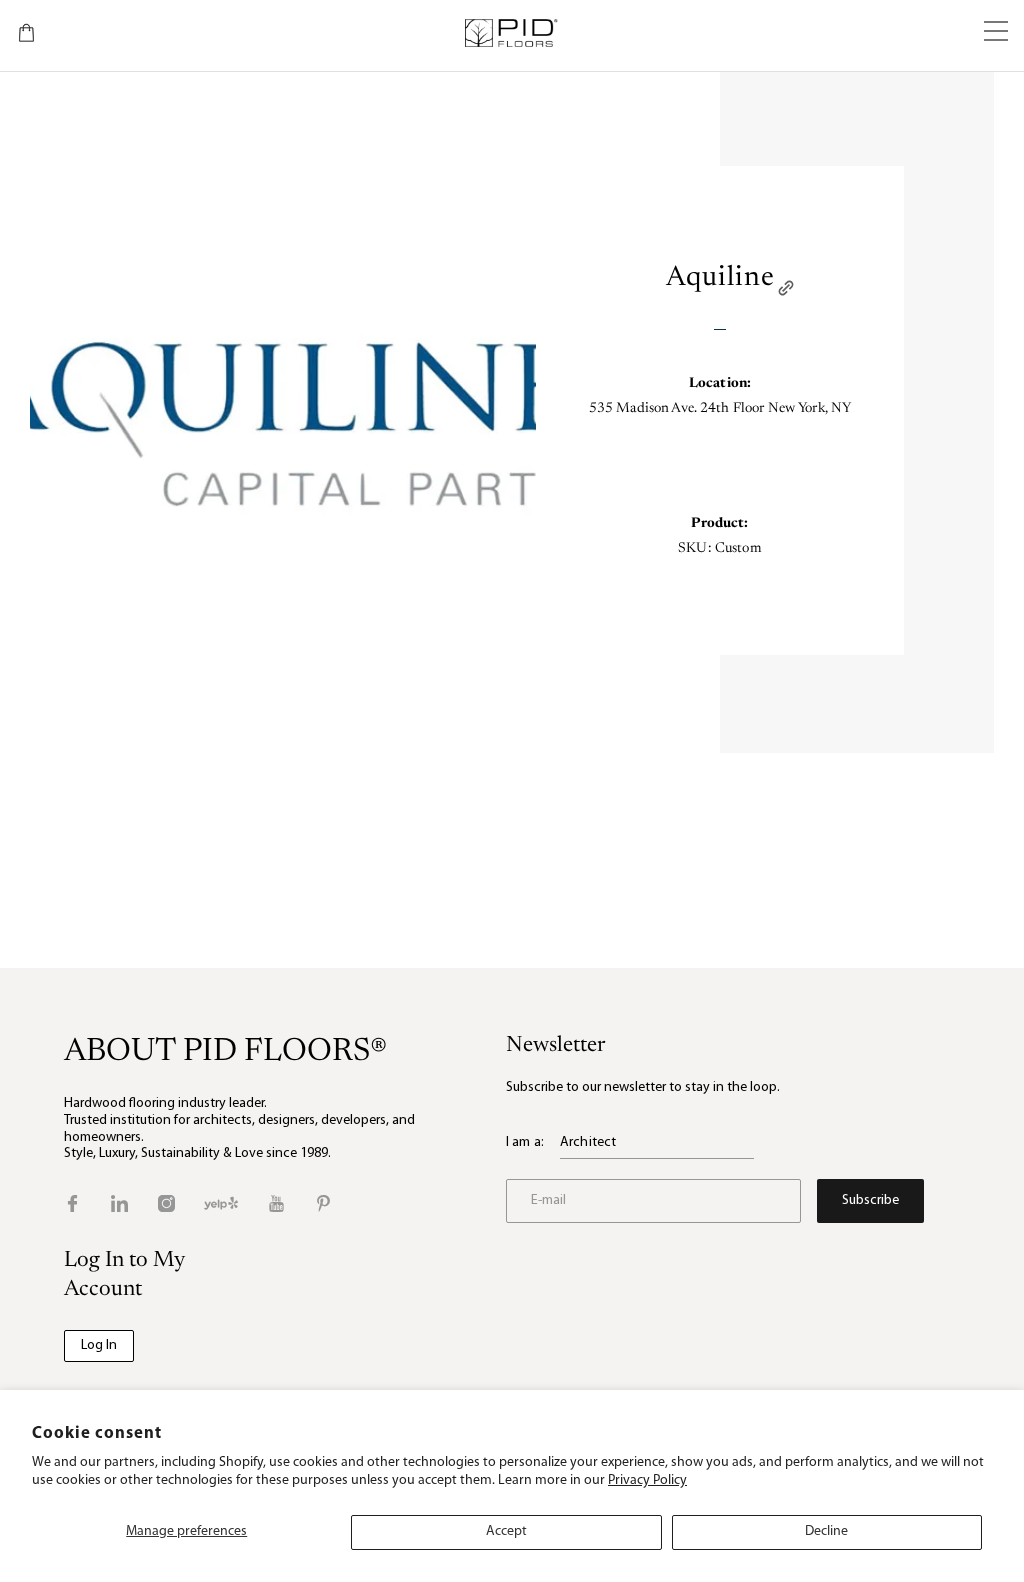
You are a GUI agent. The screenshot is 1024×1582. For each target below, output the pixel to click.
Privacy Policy (647, 1480)
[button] (996, 33)
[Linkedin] (119, 1203)
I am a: (525, 1142)
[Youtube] (276, 1203)
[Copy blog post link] (786, 288)
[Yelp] (221, 1203)
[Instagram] (166, 1203)
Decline (826, 1531)
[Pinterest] (323, 1203)
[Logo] (510, 33)
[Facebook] (72, 1203)
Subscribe (870, 1200)
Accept (506, 1531)
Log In (99, 1345)
